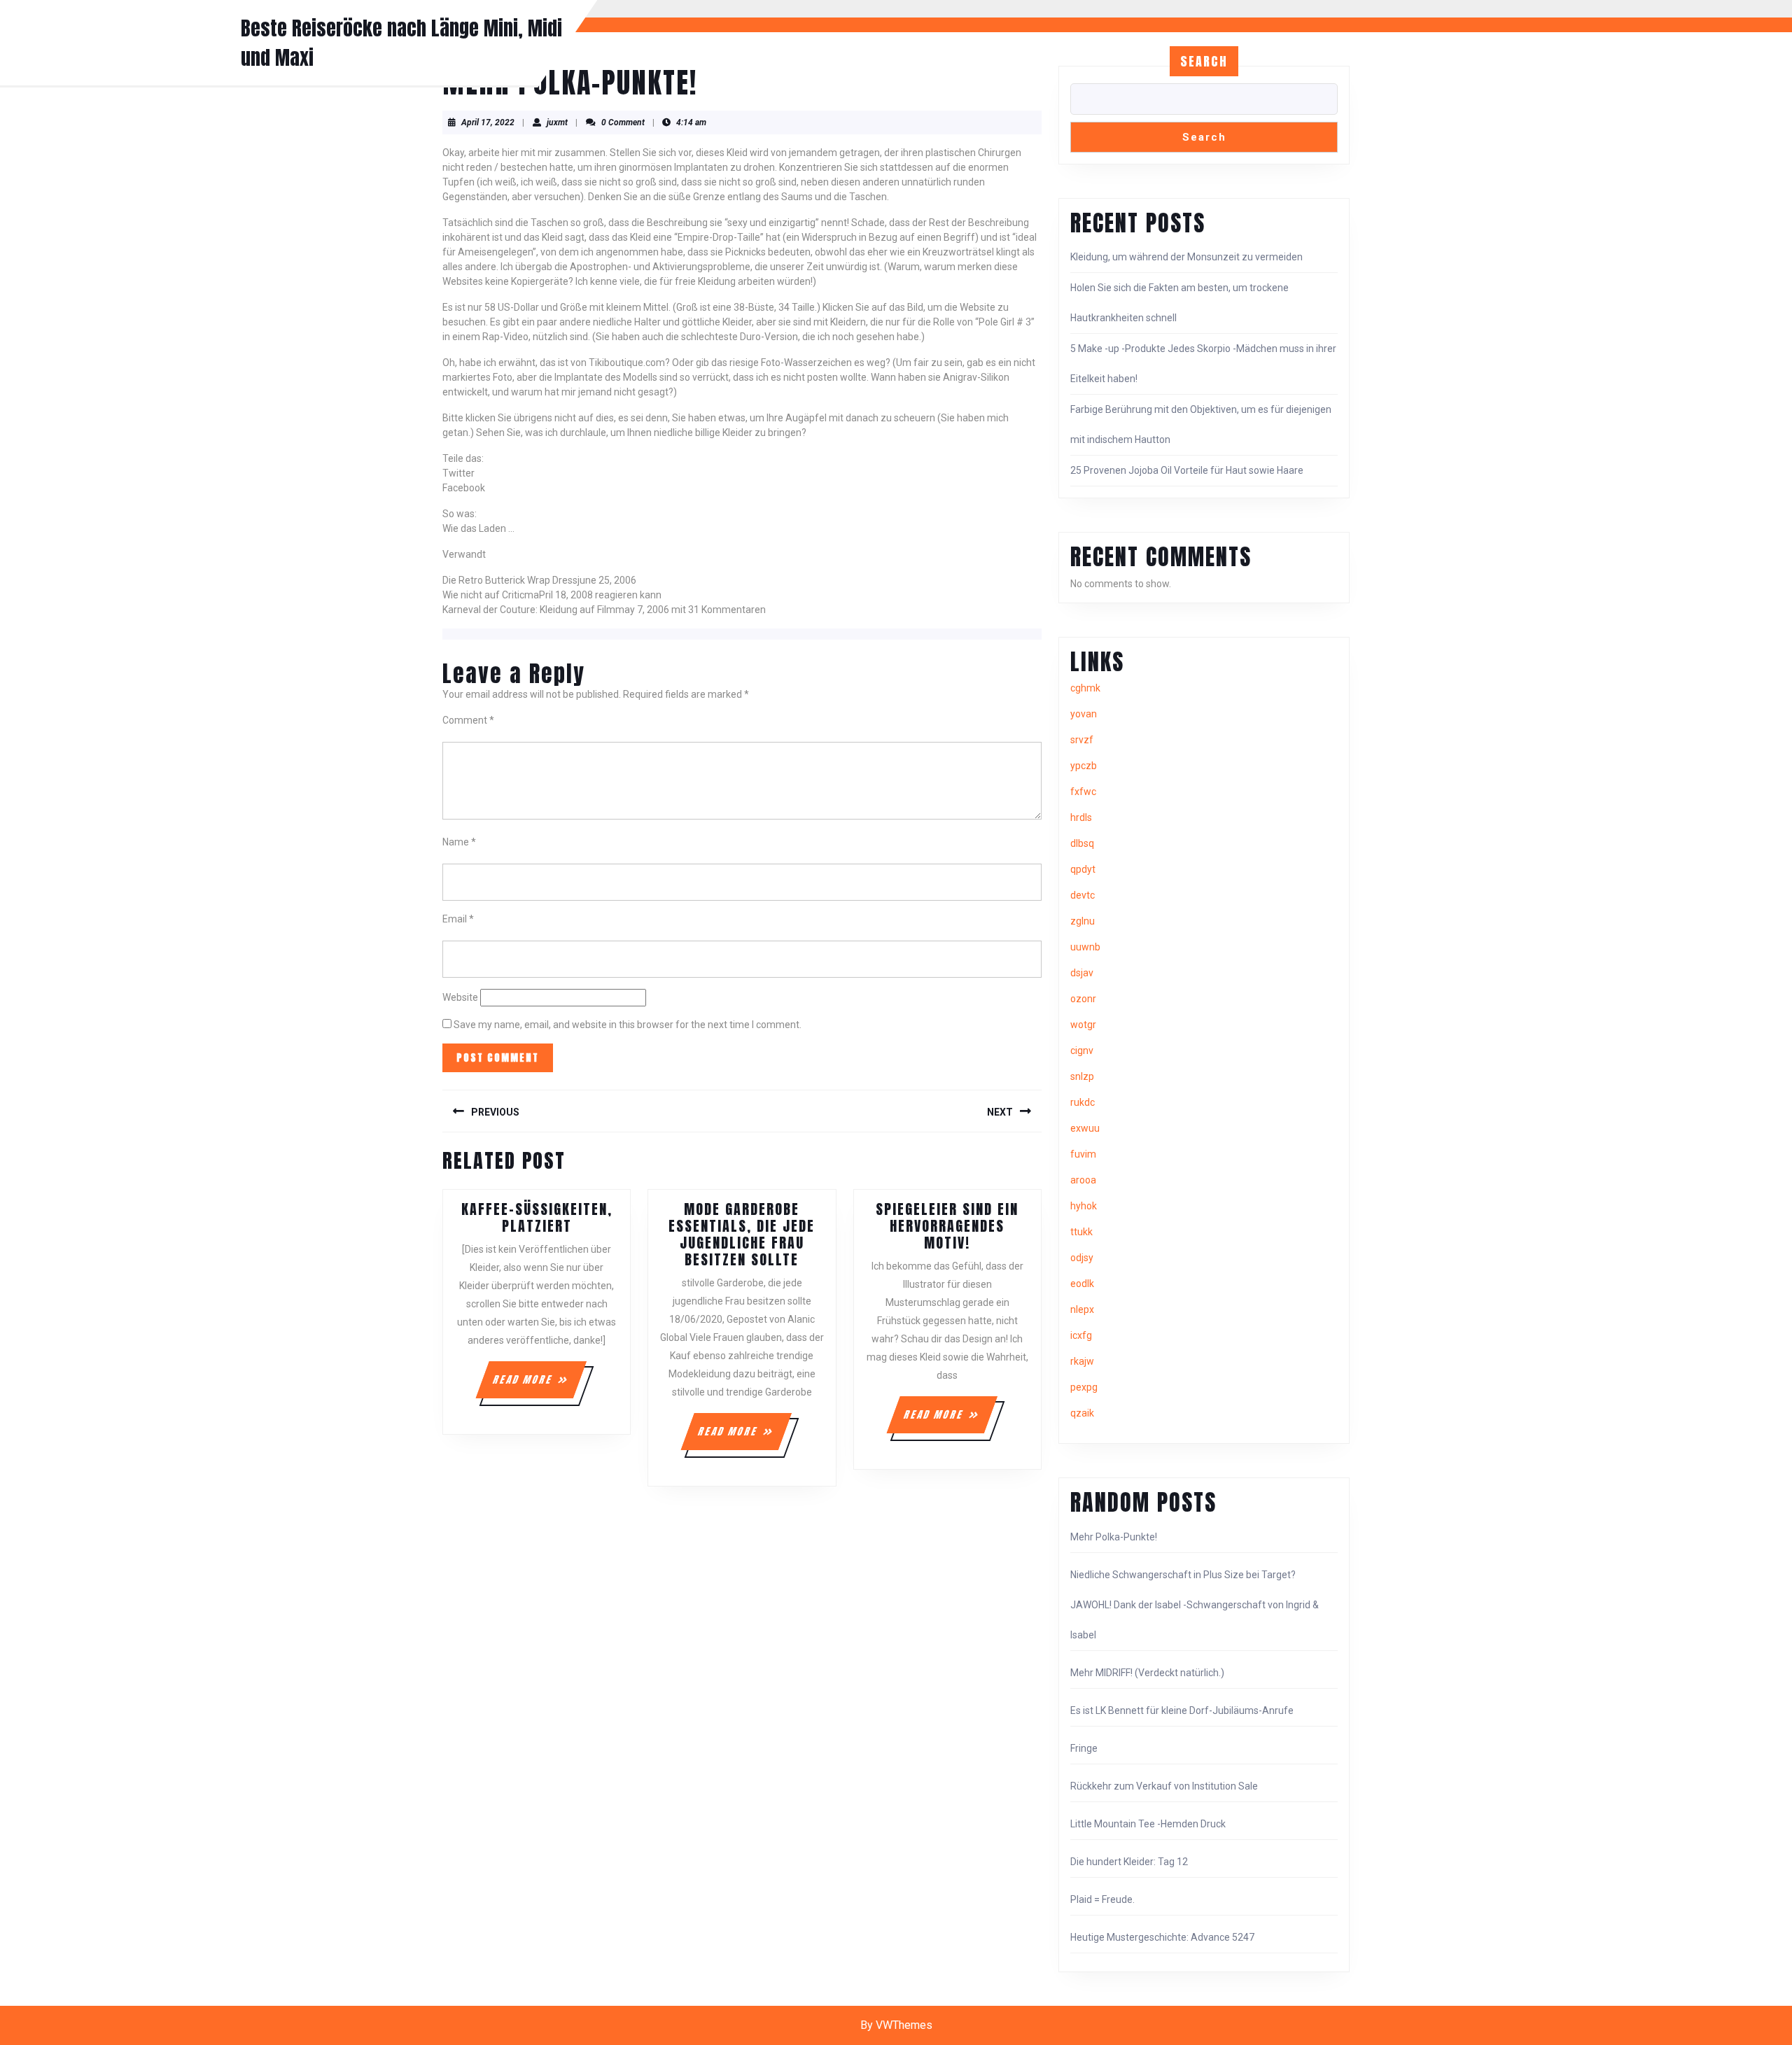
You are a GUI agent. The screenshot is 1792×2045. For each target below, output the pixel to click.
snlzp (1082, 1076)
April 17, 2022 (488, 122)
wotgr (1083, 1025)
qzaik (1082, 1413)
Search (1204, 61)
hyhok (1084, 1206)
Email (458, 919)
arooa (1083, 1180)
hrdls (1081, 817)
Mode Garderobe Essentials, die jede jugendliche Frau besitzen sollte (742, 1234)
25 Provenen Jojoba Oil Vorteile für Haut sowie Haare (1187, 470)
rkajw (1082, 1361)
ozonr (1083, 999)
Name (459, 842)
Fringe (1084, 1748)
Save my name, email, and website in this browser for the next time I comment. (628, 1025)
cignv (1082, 1050)
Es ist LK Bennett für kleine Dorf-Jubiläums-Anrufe (1182, 1710)
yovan (1084, 714)
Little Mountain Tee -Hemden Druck (1148, 1824)
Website (460, 997)
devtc (1083, 895)
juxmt (557, 122)
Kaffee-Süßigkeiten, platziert (537, 1217)
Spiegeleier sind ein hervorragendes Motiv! (947, 1226)
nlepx (1082, 1309)
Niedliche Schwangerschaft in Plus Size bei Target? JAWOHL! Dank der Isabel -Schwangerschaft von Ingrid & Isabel (1195, 1605)
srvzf (1082, 740)
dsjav (1082, 973)
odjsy (1082, 1258)
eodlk (1082, 1284)
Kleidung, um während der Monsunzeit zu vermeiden (1186, 257)
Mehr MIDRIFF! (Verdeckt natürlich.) (1147, 1673)
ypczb (1084, 766)
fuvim (1083, 1154)
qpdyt (1083, 869)
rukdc (1083, 1102)
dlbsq (1082, 843)
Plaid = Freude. (1102, 1899)
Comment (468, 720)
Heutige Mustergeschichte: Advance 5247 (1162, 1937)
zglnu (1083, 921)
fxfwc (1083, 792)
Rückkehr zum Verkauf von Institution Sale (1164, 1786)
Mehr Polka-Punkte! (1114, 1537)
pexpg (1084, 1387)
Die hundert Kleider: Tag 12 (1129, 1862)
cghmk (1085, 688)
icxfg (1081, 1335)
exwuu (1085, 1128)
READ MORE (539, 1385)
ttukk (1081, 1232)
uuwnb (1085, 947)
